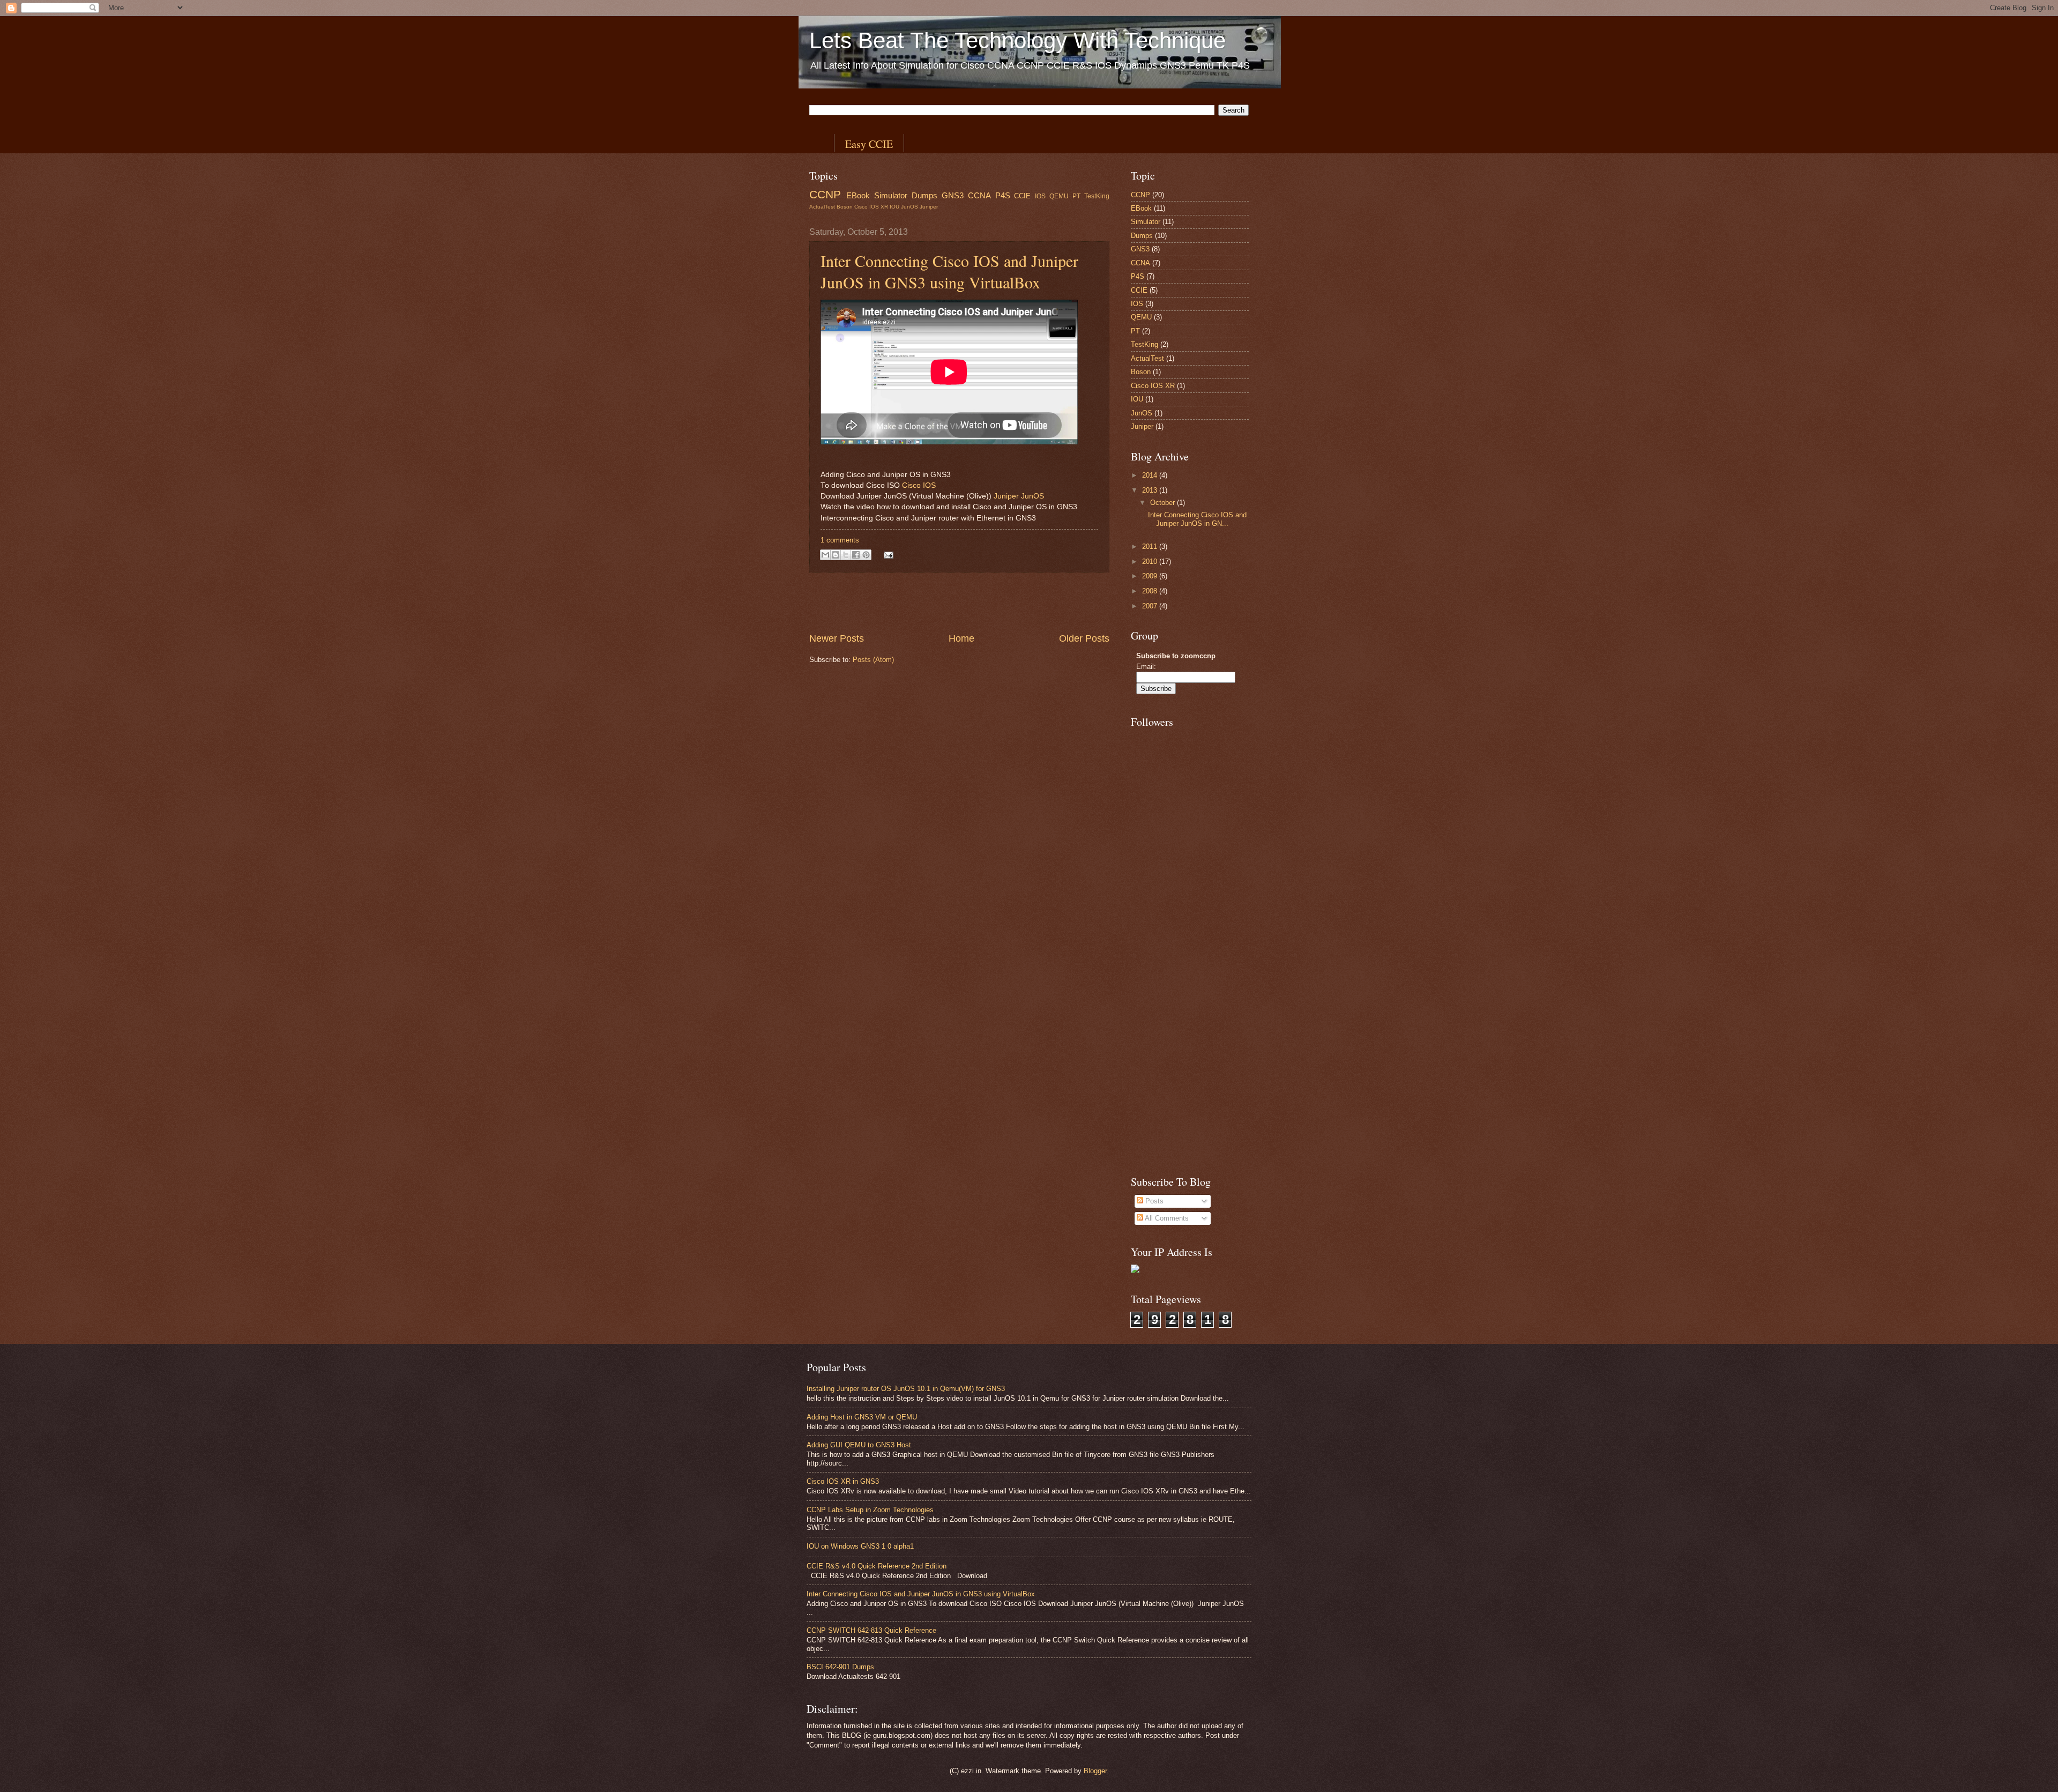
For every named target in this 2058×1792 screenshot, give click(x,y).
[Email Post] (887, 555)
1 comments (840, 540)
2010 (1151, 562)
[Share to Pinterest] (866, 555)
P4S (1003, 195)
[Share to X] (846, 555)
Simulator (891, 195)
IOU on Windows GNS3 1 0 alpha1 (860, 1546)
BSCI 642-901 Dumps (840, 1667)
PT (1076, 196)
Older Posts (1084, 638)
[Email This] (825, 555)
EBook (858, 195)
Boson (845, 207)
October (1164, 503)
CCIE (1022, 196)
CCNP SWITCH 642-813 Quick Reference (871, 1630)
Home (961, 638)
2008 (1151, 591)
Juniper (929, 207)
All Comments (1166, 1218)
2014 (1151, 475)
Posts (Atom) (873, 660)
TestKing (1097, 196)
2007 (1151, 606)
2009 (1151, 576)
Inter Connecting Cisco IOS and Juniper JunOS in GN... (1197, 519)
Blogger (1095, 1771)
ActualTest (822, 207)
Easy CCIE (869, 144)
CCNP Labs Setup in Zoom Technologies (870, 1510)
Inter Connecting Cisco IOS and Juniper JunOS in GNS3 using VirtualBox (949, 271)
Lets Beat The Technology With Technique (1017, 40)
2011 (1151, 546)
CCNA (979, 195)
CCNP (825, 194)
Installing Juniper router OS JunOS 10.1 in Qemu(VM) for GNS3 (906, 1389)
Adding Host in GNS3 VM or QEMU (862, 1417)
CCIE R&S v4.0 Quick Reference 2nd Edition (877, 1566)
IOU (894, 207)
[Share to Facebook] (856, 555)
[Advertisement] (959, 602)
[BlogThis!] (836, 555)
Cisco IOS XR (871, 207)
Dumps (924, 195)
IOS (1040, 196)
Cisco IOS (919, 485)
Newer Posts (837, 638)
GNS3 (953, 195)
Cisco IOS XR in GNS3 (843, 1481)
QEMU (1059, 196)
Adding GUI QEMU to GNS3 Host (859, 1445)
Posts (1153, 1201)
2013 (1151, 490)
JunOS (909, 207)
